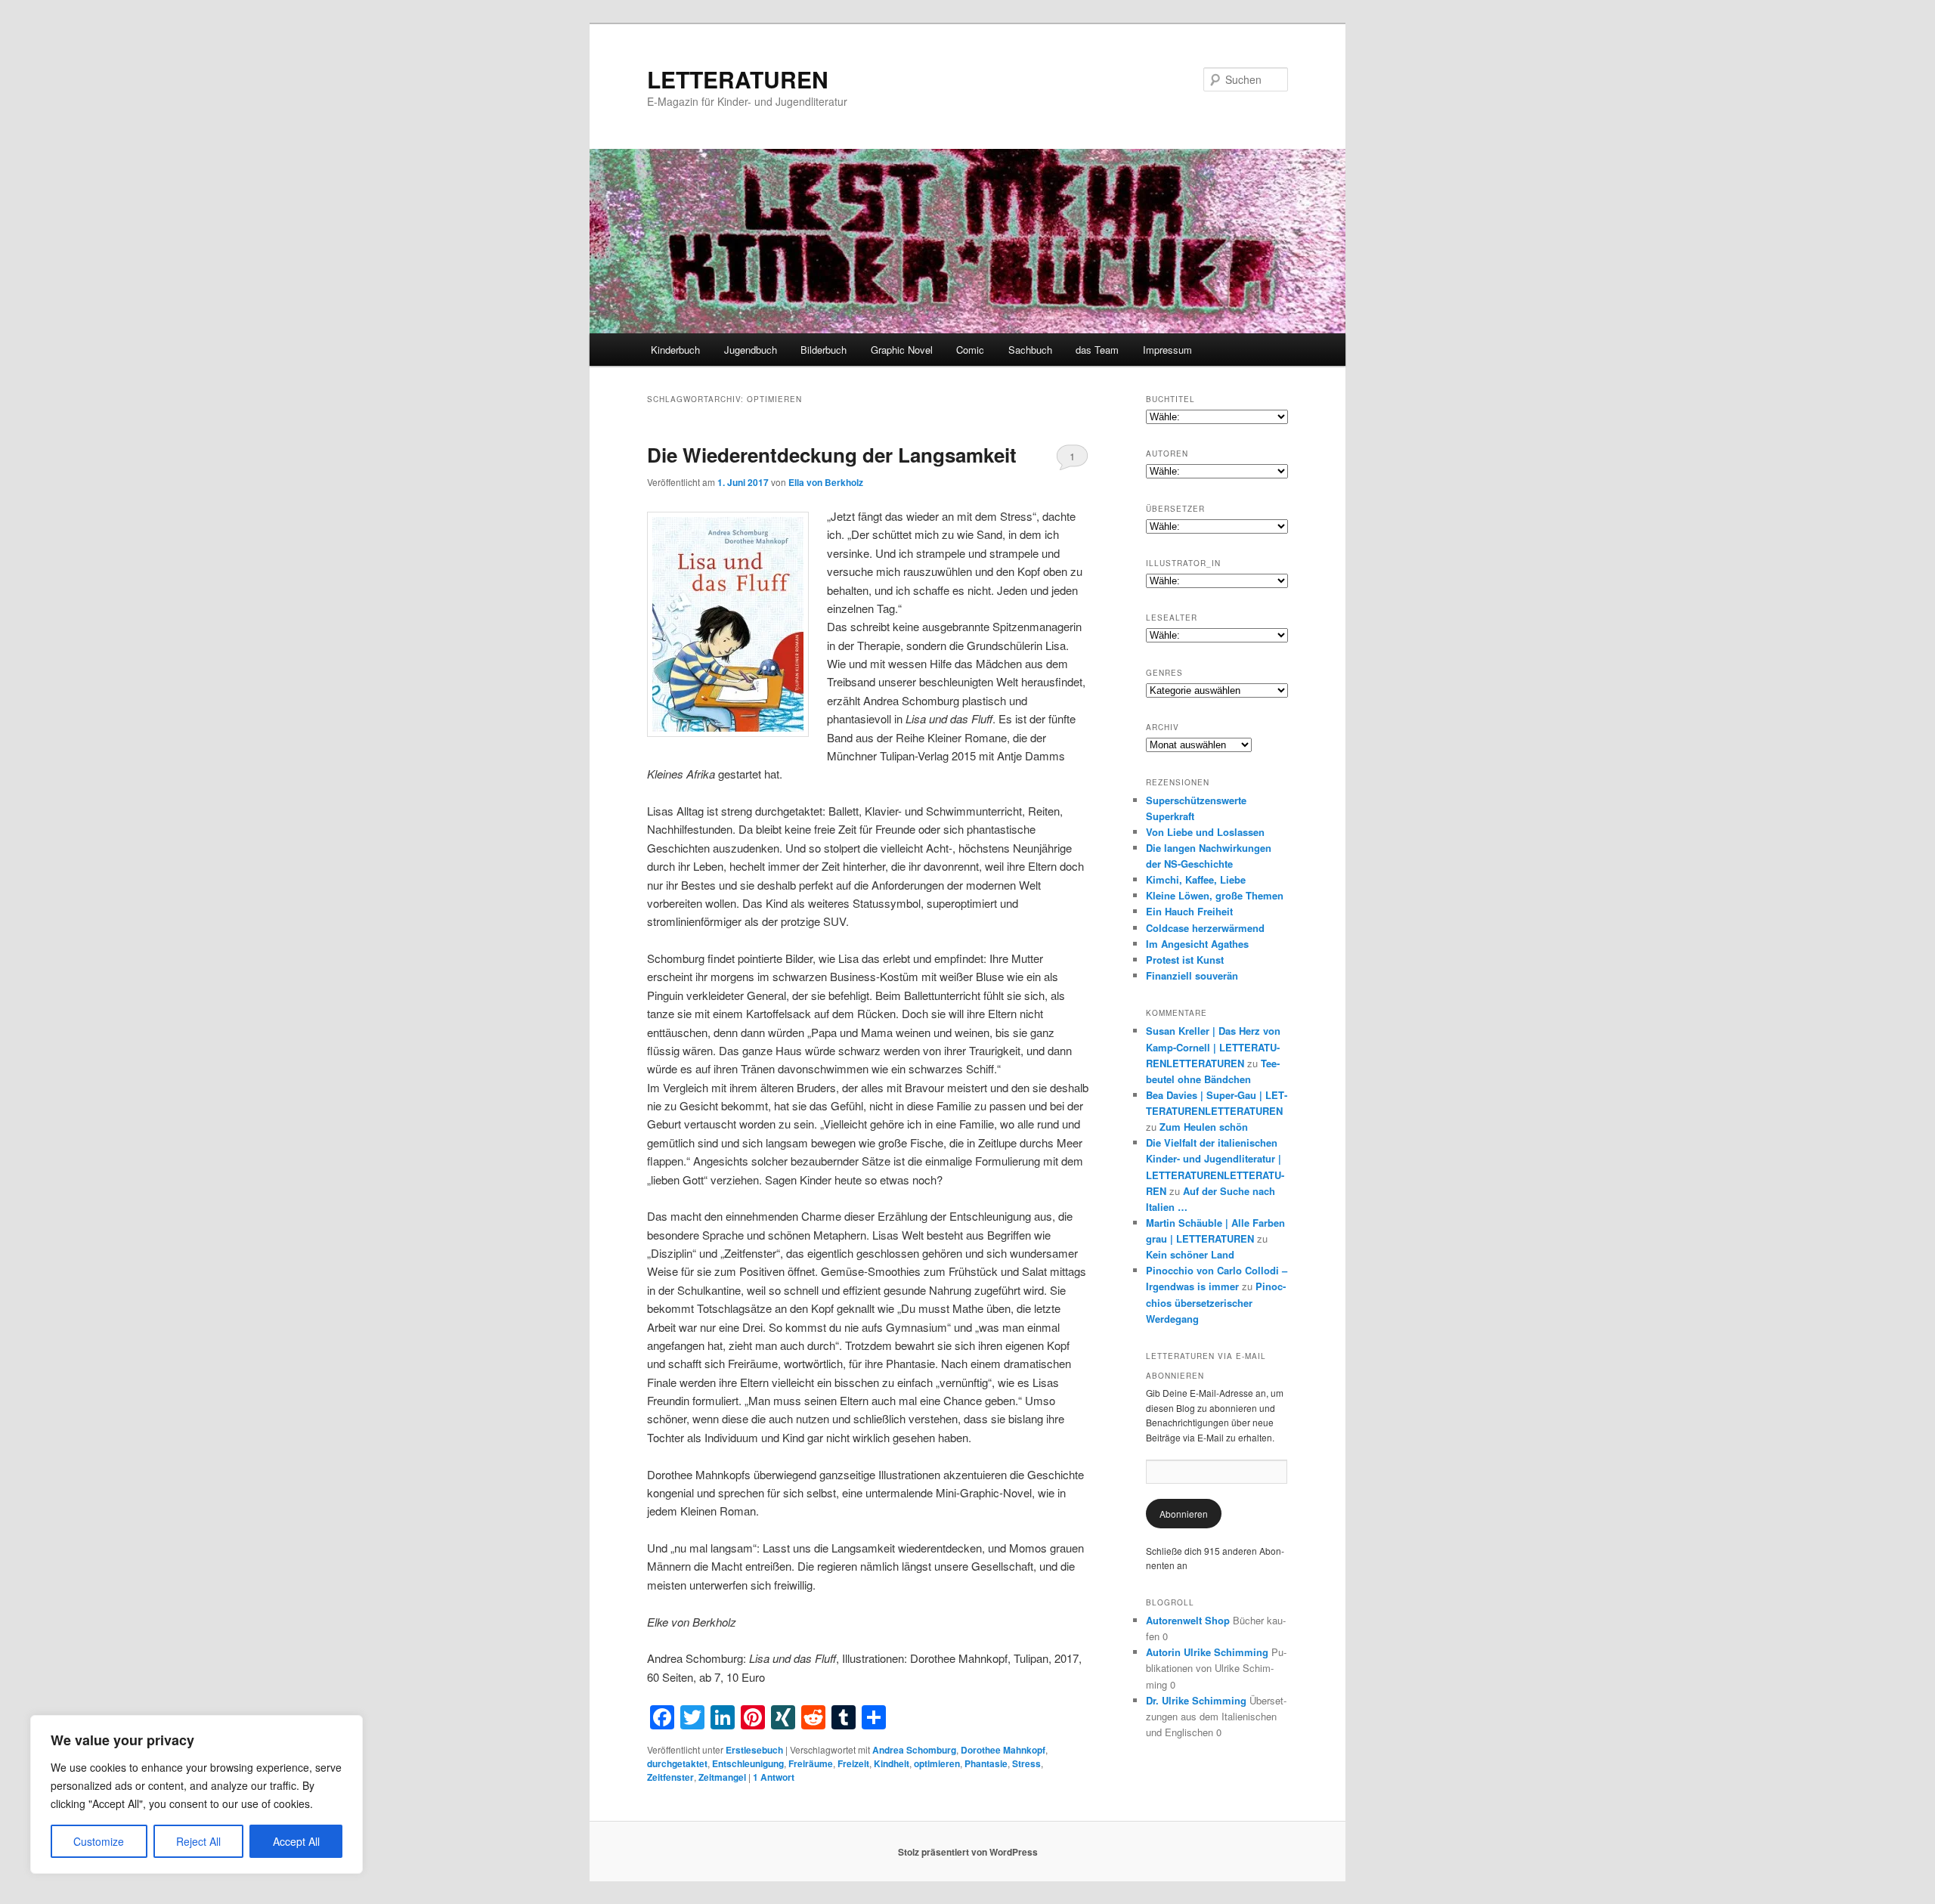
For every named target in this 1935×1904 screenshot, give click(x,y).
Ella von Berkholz (826, 482)
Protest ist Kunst (1185, 960)
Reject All (198, 1841)
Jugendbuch (751, 350)
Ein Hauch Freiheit (1189, 911)
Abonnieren (1184, 1514)
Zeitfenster (670, 1777)
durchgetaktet (677, 1763)
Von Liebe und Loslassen (1205, 832)
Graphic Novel (902, 350)
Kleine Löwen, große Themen (1215, 895)
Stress (1026, 1763)
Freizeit (853, 1763)
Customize (99, 1841)
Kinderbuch (675, 350)
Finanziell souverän (1192, 975)
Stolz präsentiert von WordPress (968, 1852)
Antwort (774, 1777)
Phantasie (986, 1763)
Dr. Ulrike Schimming (1196, 1700)
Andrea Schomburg (914, 1750)
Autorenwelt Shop (1188, 1620)
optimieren (937, 1763)
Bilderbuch (824, 350)
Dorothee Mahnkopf (1003, 1750)
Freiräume (811, 1763)
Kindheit (892, 1763)
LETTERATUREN (738, 79)
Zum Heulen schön (1204, 1127)
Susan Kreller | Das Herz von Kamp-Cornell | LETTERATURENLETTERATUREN (1213, 1046)
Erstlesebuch (754, 1750)
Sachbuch (1030, 350)
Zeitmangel (722, 1777)
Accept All (296, 1841)
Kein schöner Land (1190, 1254)
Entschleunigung (748, 1763)
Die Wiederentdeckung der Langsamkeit (832, 455)
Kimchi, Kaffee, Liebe (1196, 879)
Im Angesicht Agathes (1197, 944)
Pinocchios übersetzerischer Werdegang (1216, 1302)
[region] (197, 1794)
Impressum (1167, 350)
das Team (1097, 350)
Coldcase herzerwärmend (1205, 928)
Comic (970, 350)
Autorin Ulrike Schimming (1207, 1652)
